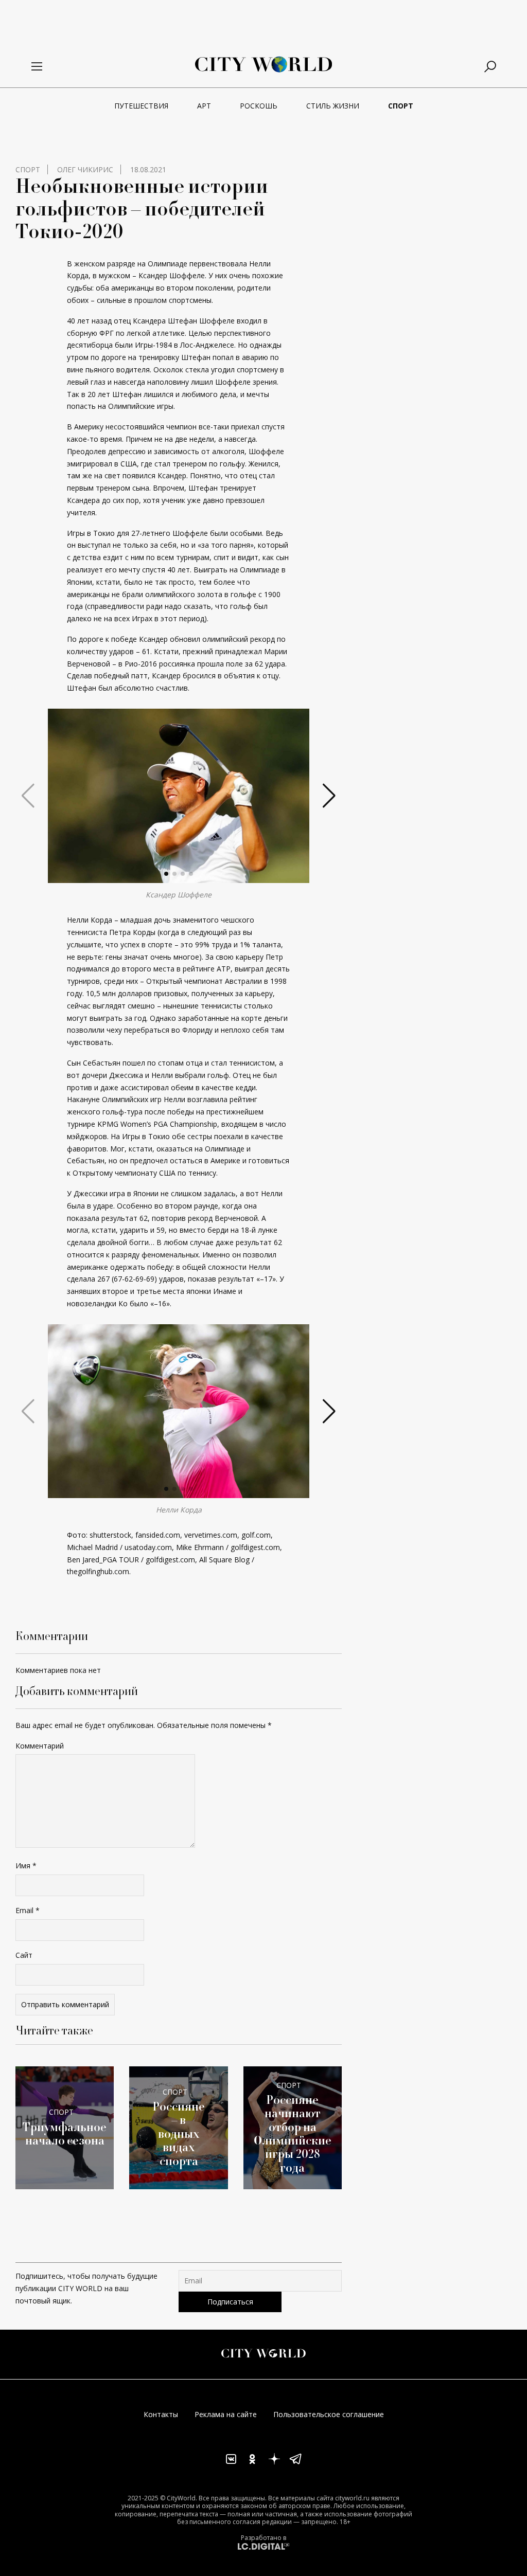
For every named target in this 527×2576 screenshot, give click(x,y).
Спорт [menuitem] (401, 106)
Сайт (24, 1955)
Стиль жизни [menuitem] (333, 106)
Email (28, 1910)
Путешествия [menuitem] (141, 106)
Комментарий (40, 1746)
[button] (166, 874)
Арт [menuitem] (204, 106)
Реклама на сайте (226, 2414)
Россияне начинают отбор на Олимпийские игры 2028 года (293, 2134)
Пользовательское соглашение (329, 2414)
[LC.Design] (263, 2546)
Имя (26, 1866)
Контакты (161, 2414)
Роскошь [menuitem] (259, 106)
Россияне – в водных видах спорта (179, 2134)
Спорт (28, 169)
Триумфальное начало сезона (65, 2134)
